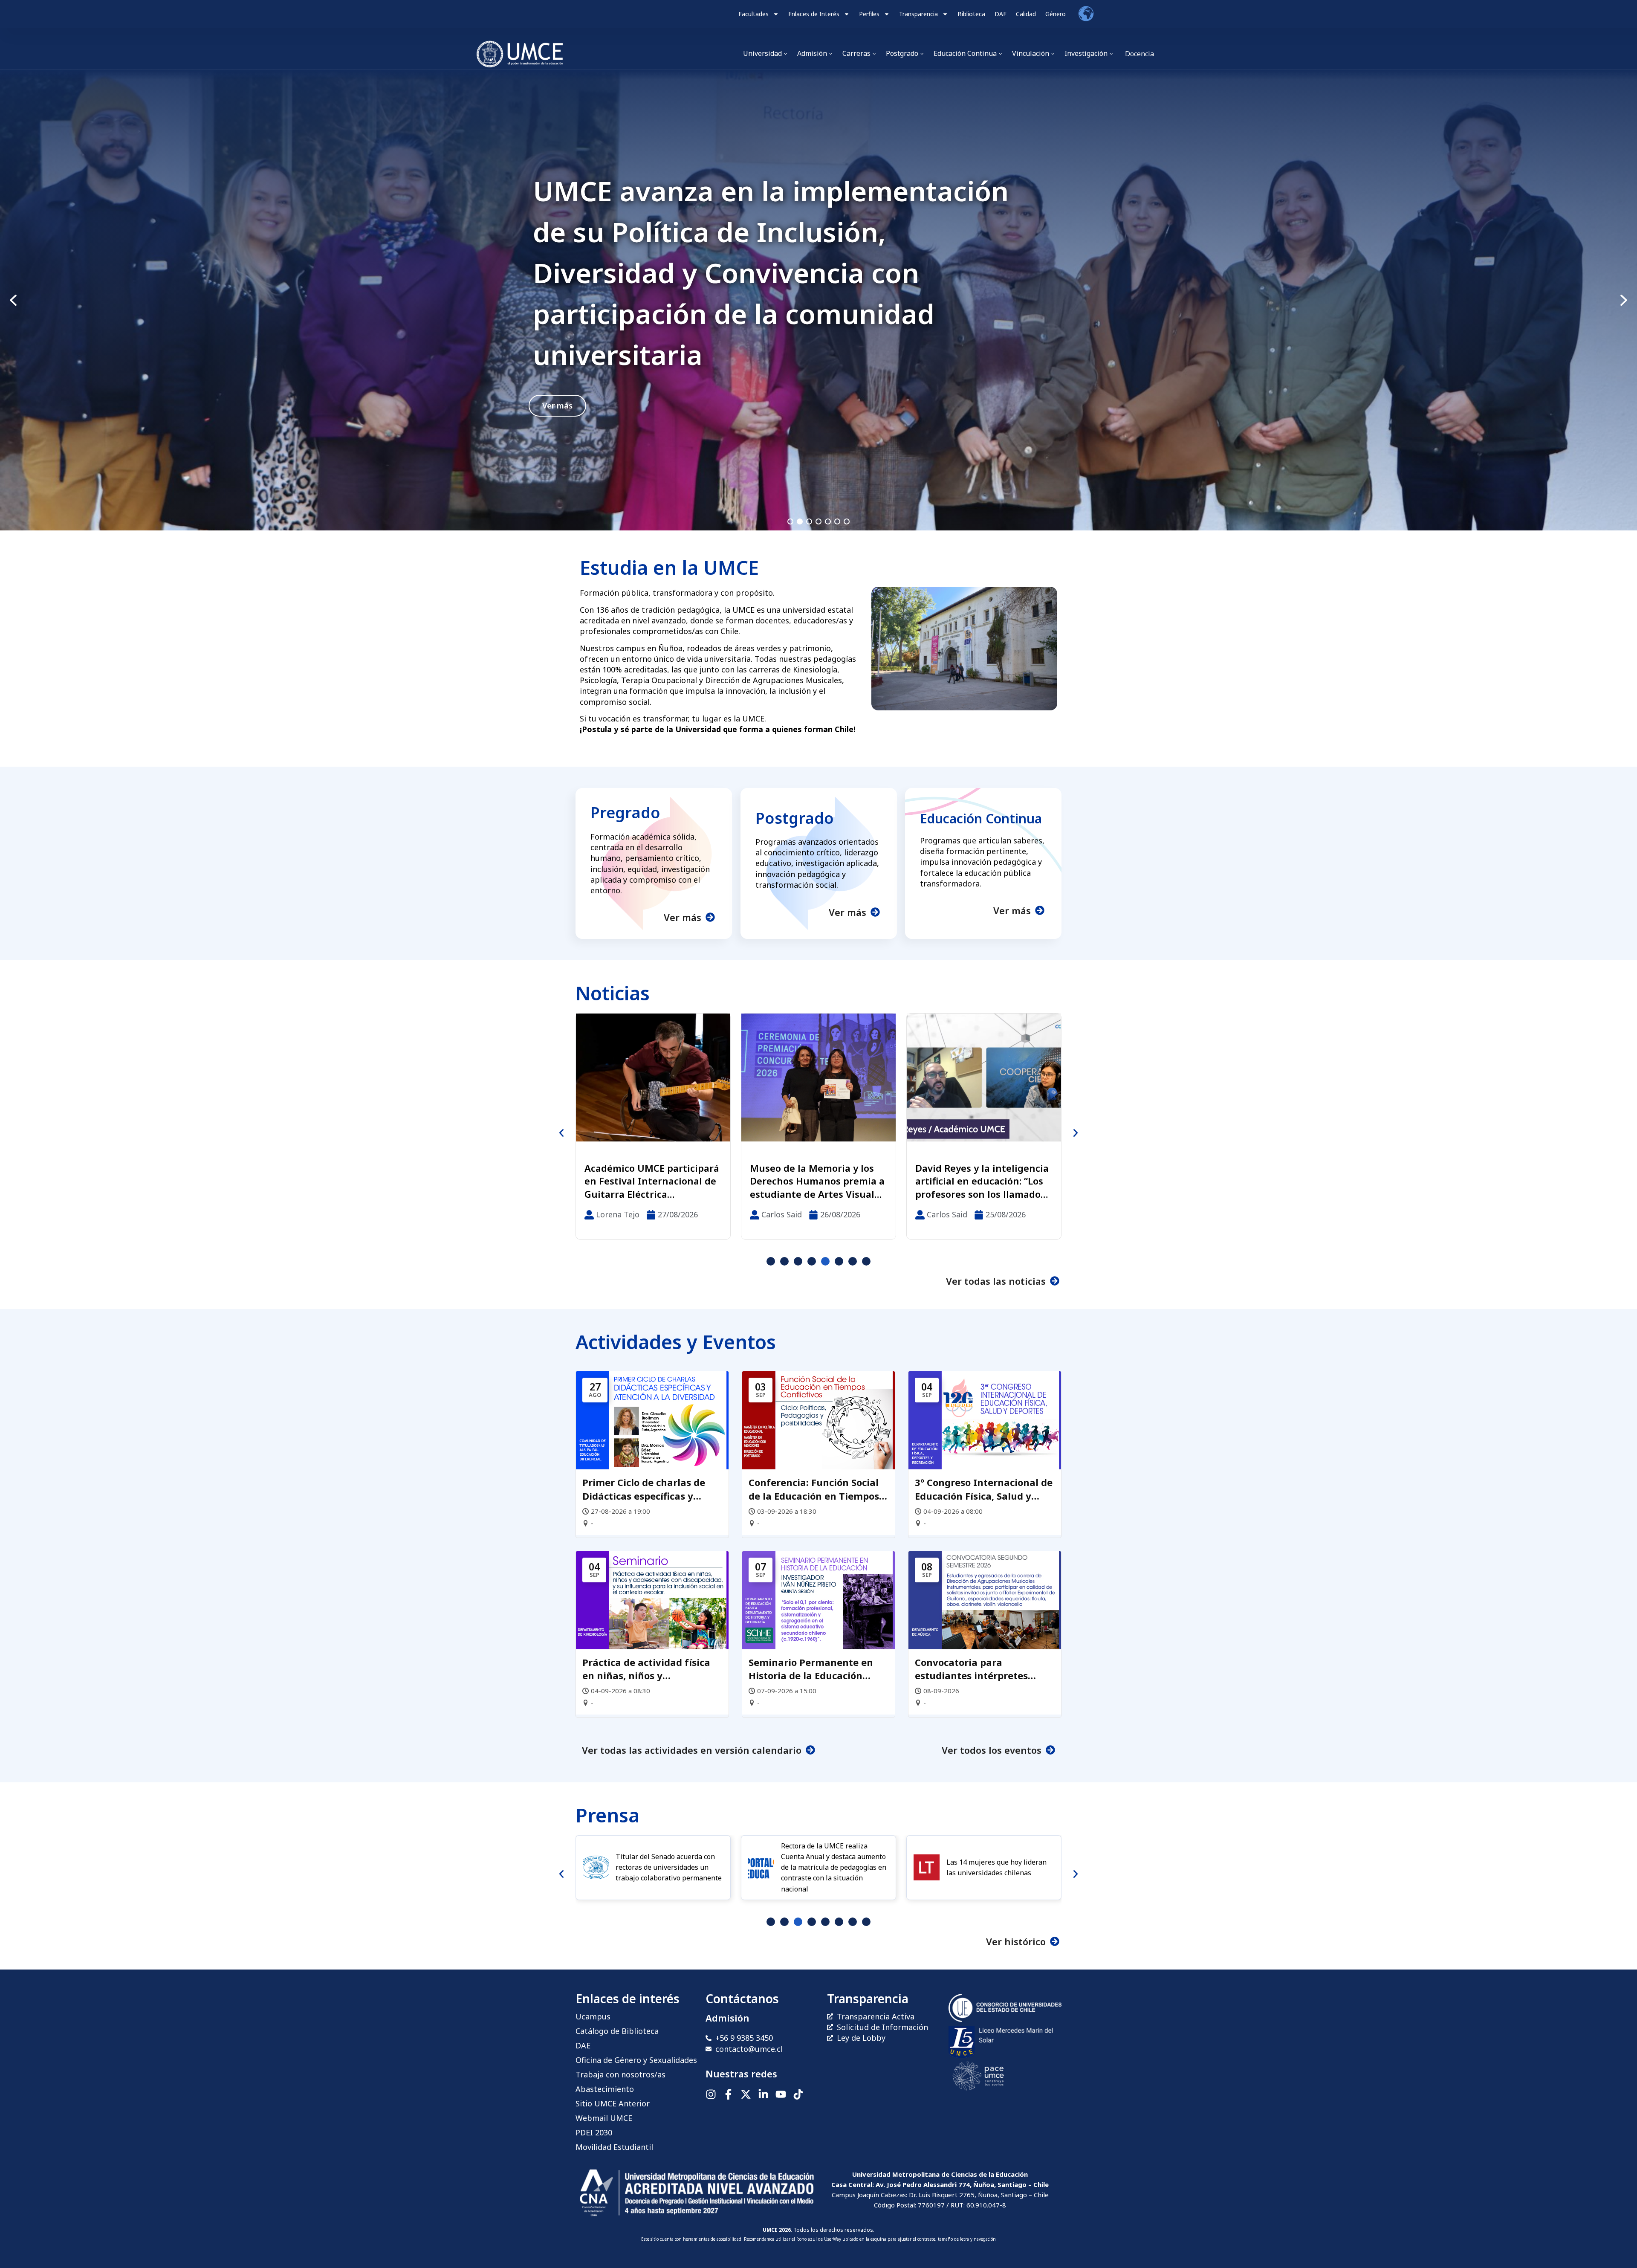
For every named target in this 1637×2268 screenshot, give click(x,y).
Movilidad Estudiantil (614, 2147)
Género (1056, 14)
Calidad (1026, 14)
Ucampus (593, 2016)
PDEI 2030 (594, 2132)
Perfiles (869, 14)
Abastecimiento (605, 2089)
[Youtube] (781, 2094)
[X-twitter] (746, 2094)
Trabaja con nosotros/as (620, 2074)
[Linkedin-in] (763, 2094)
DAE (1001, 14)
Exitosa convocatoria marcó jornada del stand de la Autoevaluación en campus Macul (772, 273)
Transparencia (918, 14)
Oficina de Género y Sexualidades (636, 2060)
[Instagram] (711, 2094)
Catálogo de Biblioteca (617, 2031)
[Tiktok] (798, 2094)
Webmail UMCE (604, 2118)
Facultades (753, 14)
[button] (818, 300)
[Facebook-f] (728, 2094)
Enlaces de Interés (814, 14)
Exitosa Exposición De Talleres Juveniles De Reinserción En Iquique (639, 1181)
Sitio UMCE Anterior (613, 2103)
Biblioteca (971, 14)
